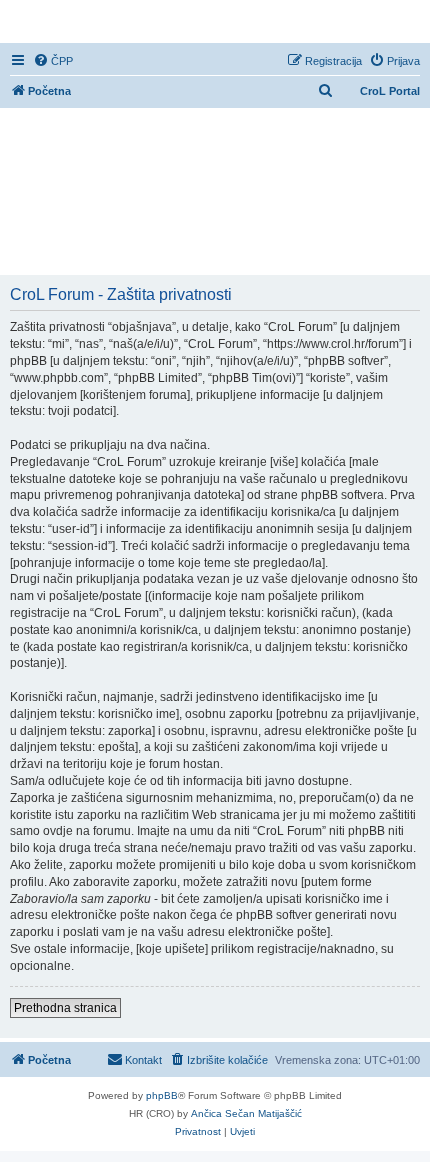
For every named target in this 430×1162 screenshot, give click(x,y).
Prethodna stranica (65, 1008)
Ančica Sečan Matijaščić (246, 1113)
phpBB (162, 1095)
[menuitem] (53, 61)
